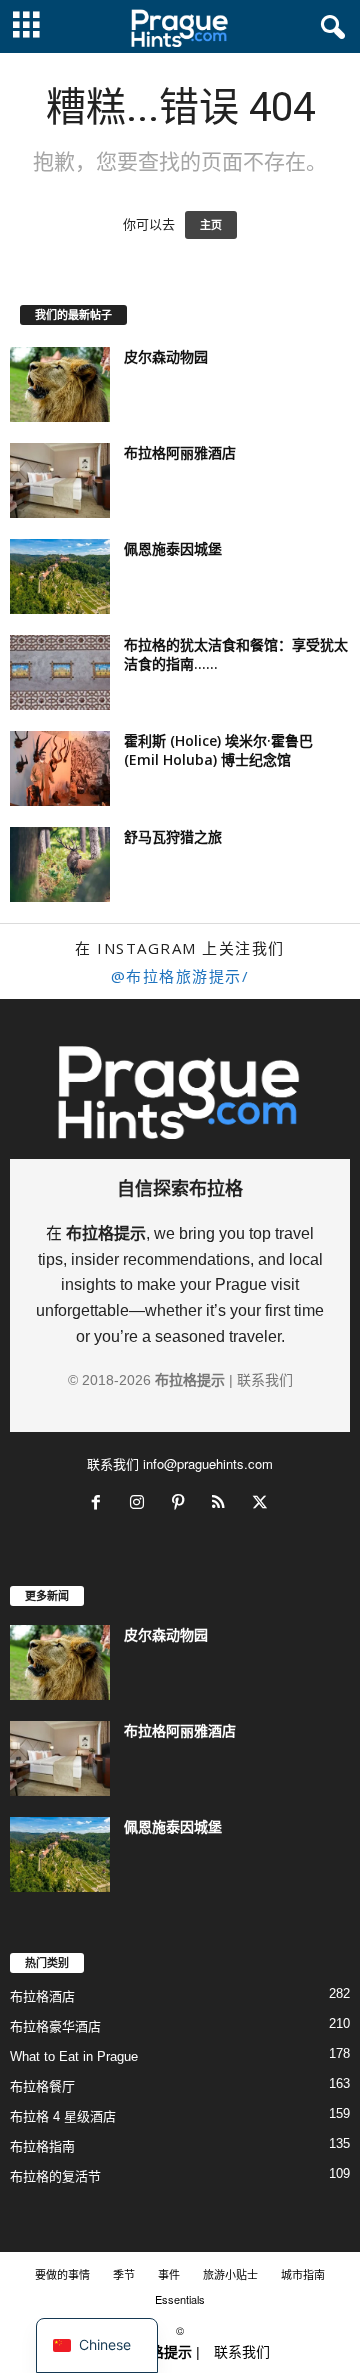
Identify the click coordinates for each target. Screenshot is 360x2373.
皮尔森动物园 (166, 356)
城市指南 (303, 2274)
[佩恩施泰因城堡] (60, 576)
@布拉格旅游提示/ (180, 976)
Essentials (180, 2299)
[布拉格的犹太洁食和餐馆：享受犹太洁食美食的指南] (60, 672)
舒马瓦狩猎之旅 (173, 836)
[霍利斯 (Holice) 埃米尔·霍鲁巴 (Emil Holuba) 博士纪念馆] (60, 768)
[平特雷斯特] (182, 1504)
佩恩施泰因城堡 (173, 548)
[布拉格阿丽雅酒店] (60, 480)
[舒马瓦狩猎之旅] (60, 864)
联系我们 (265, 1380)
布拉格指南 (42, 2146)
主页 (211, 225)
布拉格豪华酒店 (55, 2026)
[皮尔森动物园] (60, 384)
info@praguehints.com (208, 1463)
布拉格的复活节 (55, 2176)
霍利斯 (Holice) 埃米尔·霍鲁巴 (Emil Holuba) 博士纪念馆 (218, 750)
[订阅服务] (223, 1504)
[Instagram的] (141, 1504)
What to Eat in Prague (74, 2056)
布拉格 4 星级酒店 (63, 2116)
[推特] (262, 1504)
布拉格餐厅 (42, 2086)
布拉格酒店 (42, 1996)
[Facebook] (100, 1504)
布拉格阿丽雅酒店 (180, 452)
